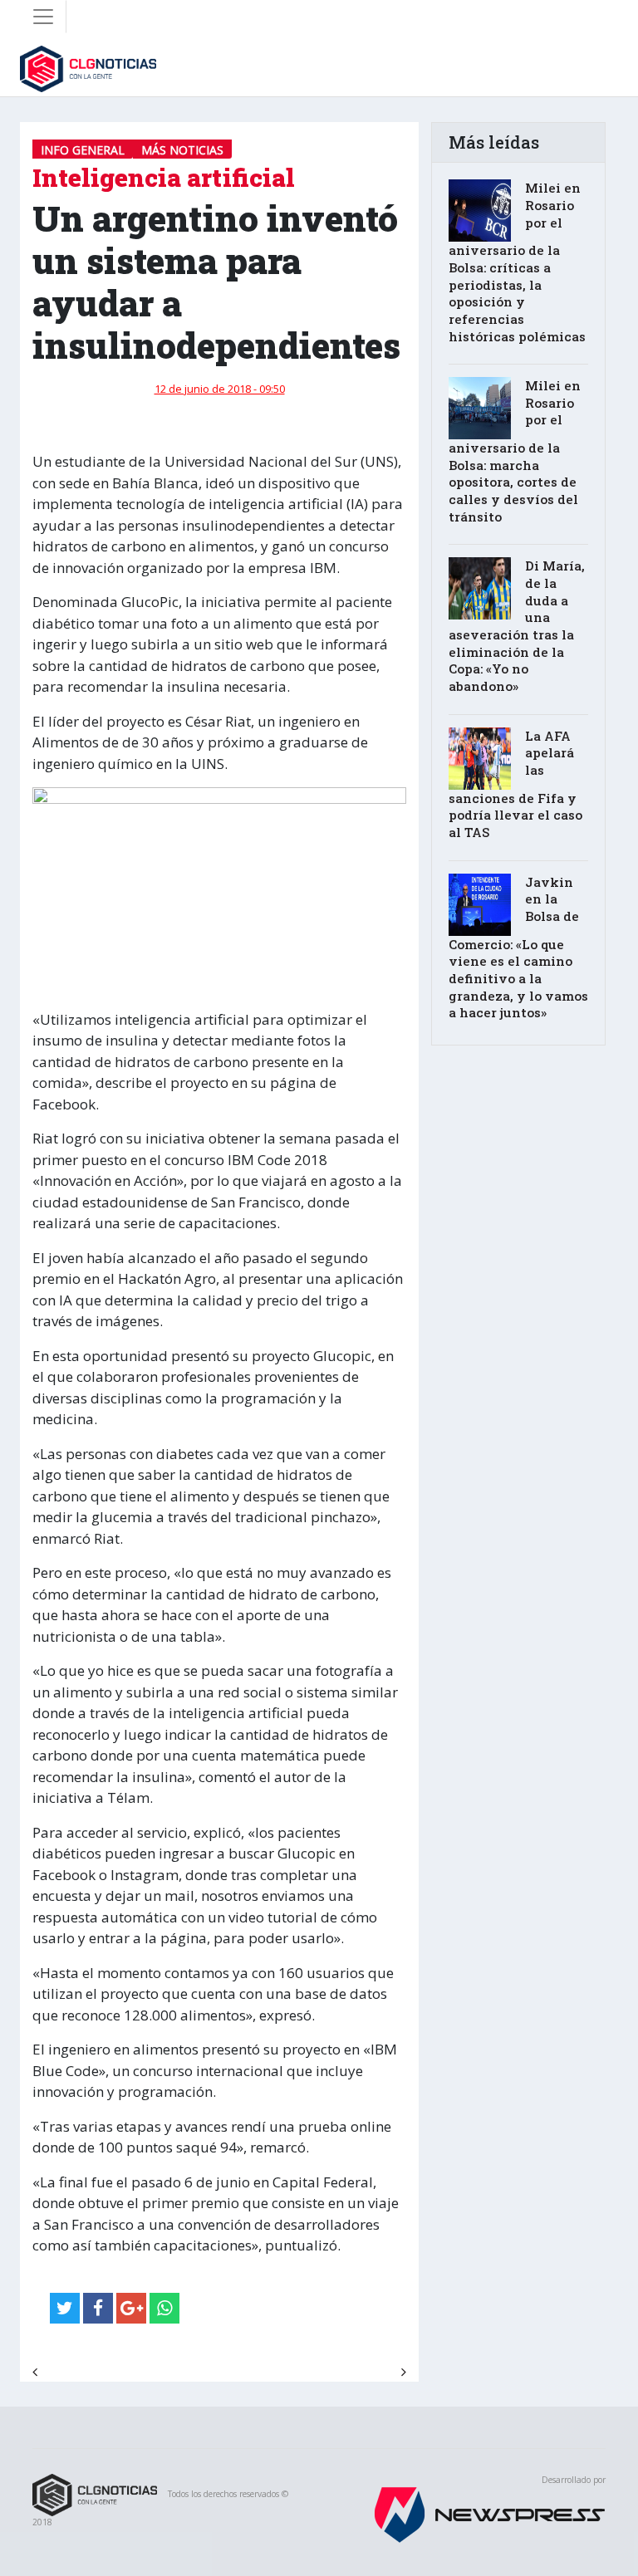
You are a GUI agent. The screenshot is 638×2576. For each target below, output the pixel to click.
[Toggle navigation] (43, 17)
